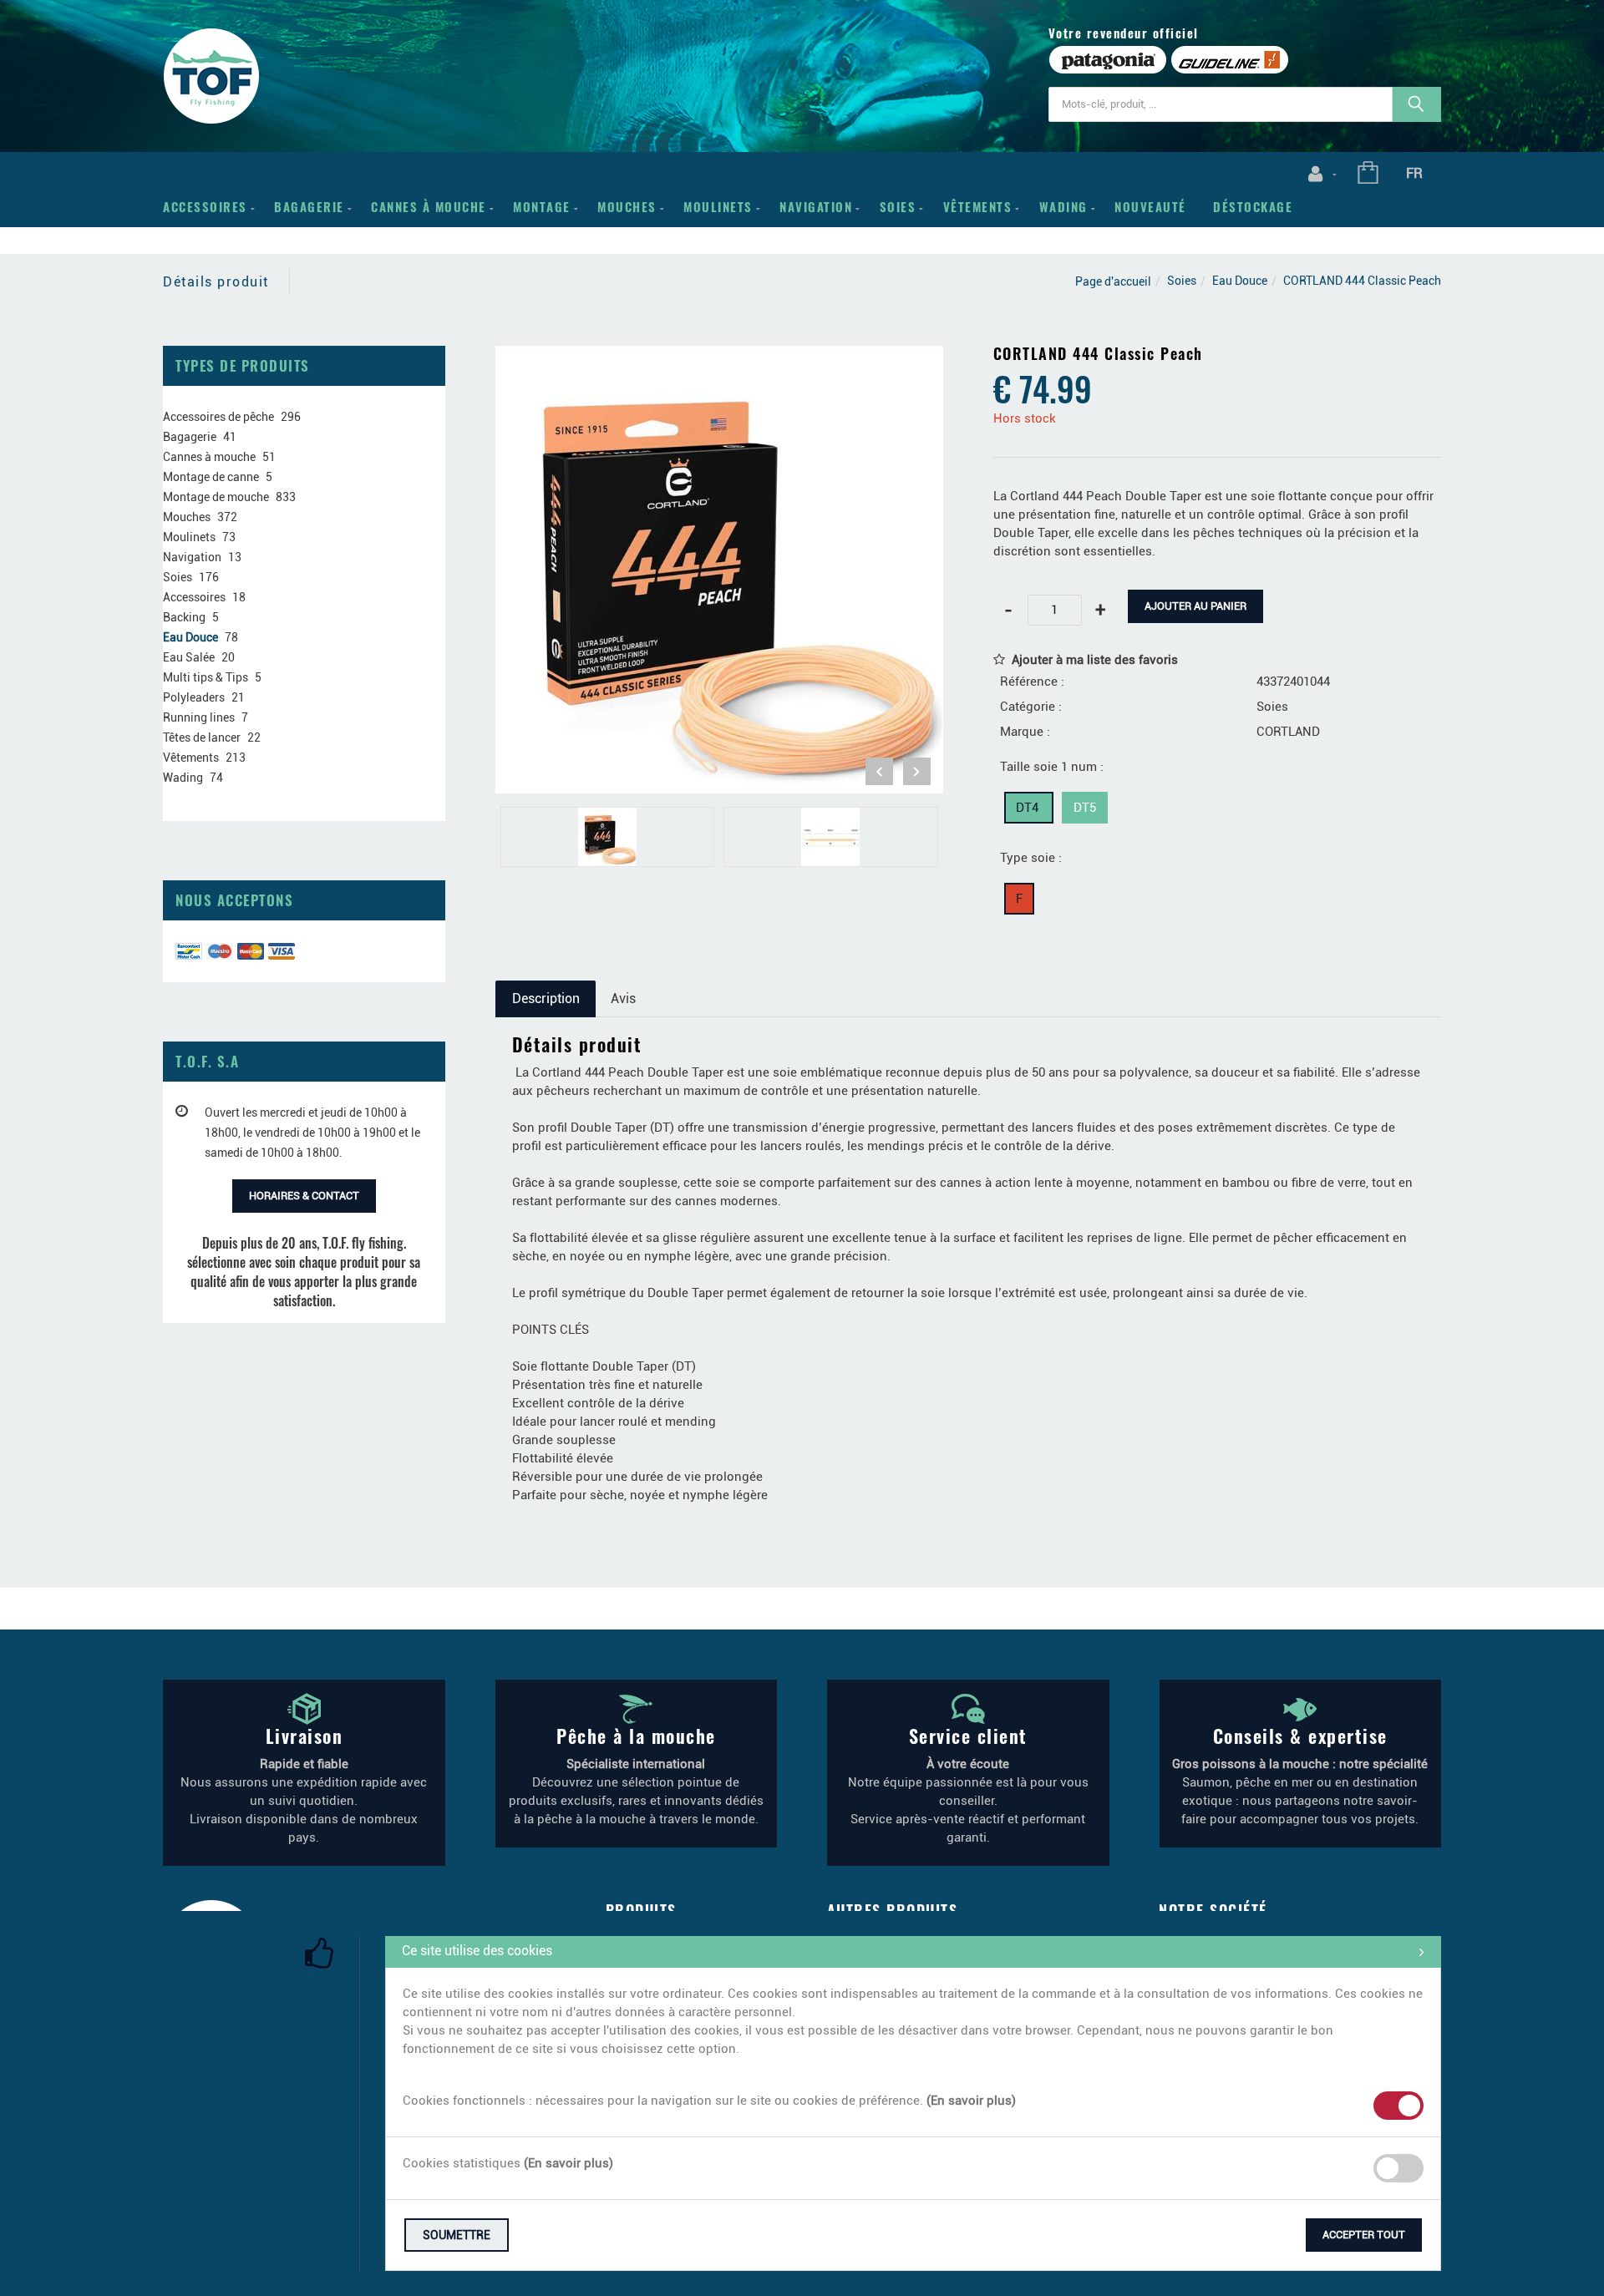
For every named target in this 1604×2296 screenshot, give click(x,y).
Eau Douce (1240, 281)
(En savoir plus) (971, 2101)
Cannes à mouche (429, 206)
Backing (184, 617)
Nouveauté (1150, 206)
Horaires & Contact (304, 1196)
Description (546, 998)
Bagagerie (309, 206)
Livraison (305, 1736)
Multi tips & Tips (206, 677)
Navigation (816, 206)
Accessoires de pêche (218, 417)
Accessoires (205, 206)
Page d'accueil (1113, 281)
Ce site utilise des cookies (477, 1951)
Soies (898, 206)
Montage (542, 206)
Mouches (627, 206)
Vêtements (978, 206)
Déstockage (1253, 206)
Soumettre (457, 2235)
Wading (1063, 206)
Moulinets (718, 206)
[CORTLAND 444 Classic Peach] (719, 357)
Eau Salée (189, 657)
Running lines (199, 717)
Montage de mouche (216, 497)
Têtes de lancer (202, 737)
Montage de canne (211, 477)
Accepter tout (1364, 2235)
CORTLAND (1288, 732)
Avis (623, 998)
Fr (1414, 173)
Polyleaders (194, 697)
